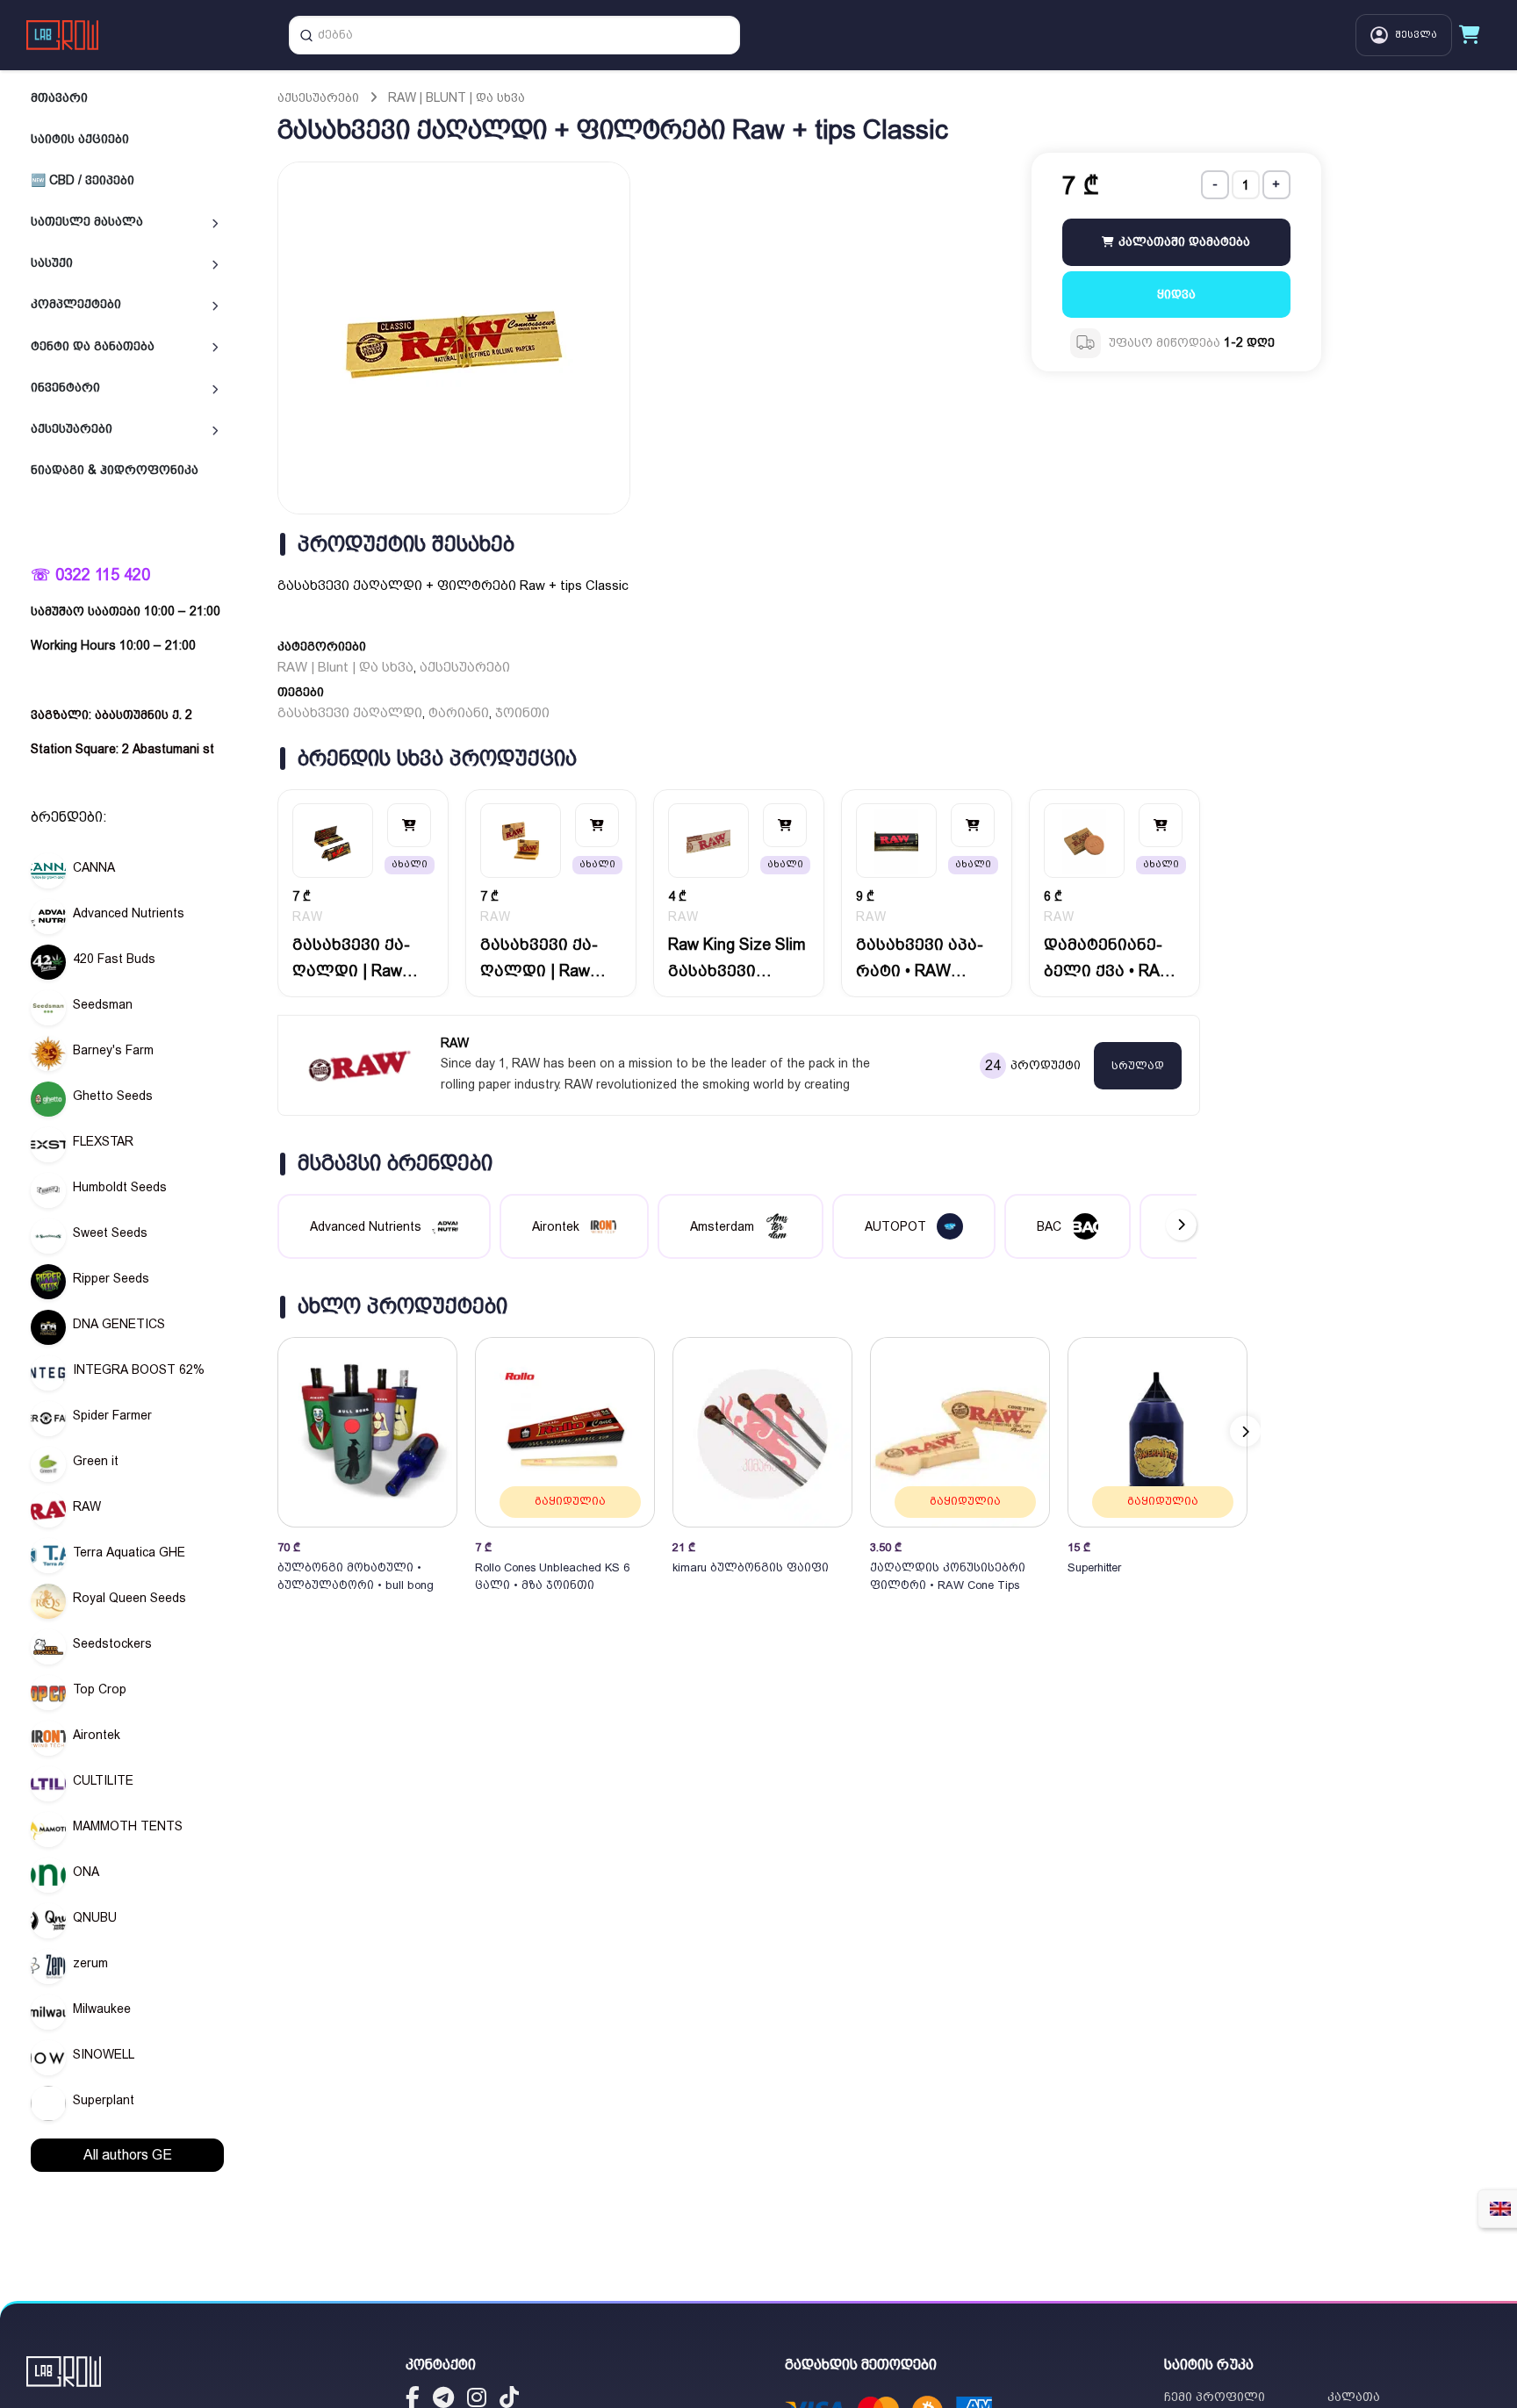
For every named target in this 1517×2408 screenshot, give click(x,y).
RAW (87, 1506)
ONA (86, 1872)
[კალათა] (1470, 35)
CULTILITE (103, 1780)
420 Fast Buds (114, 959)
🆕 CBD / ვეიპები (83, 180)
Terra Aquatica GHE (129, 1552)
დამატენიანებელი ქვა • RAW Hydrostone (1109, 959)
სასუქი (52, 262)
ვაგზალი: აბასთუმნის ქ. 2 (111, 715)
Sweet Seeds (110, 1233)
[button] (1245, 1431)
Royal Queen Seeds (129, 1598)
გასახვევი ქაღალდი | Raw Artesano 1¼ (539, 959)
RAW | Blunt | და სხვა (457, 97)
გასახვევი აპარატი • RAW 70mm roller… (920, 959)
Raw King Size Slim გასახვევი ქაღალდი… (737, 959)
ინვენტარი (65, 387)
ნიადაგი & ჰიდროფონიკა (115, 470)
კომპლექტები (76, 304)
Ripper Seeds (111, 1278)
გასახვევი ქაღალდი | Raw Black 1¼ (351, 959)
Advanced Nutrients (129, 913)
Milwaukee (102, 2009)
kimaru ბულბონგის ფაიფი (751, 1567)
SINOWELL (104, 2054)
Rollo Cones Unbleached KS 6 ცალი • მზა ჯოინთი (552, 1576)
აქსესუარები (72, 428)
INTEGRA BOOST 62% (139, 1369)
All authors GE (128, 2155)
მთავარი (59, 97)
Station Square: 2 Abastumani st (122, 749)
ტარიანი (459, 713)
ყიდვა (1176, 293)
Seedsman (103, 1004)
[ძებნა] (306, 35)
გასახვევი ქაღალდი (350, 713)
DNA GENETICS (119, 1324)
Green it (96, 1461)
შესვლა (1416, 35)
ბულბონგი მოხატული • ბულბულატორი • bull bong (356, 1576)
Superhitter (1094, 1567)
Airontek (97, 1735)
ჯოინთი (522, 713)
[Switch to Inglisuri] (1500, 2209)
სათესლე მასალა (87, 221)
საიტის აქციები (80, 139)
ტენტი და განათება (93, 346)
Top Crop (100, 1689)
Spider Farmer (112, 1415)
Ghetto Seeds (113, 1096)
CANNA (94, 867)
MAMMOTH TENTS (128, 1826)
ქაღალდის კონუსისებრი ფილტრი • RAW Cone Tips (948, 1576)
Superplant (104, 2100)
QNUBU (95, 1917)
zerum (90, 1963)
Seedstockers (112, 1643)
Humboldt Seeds (120, 1187)
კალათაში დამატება (1183, 241)
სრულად (1138, 1066)
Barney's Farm (113, 1050)
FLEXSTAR (103, 1141)
